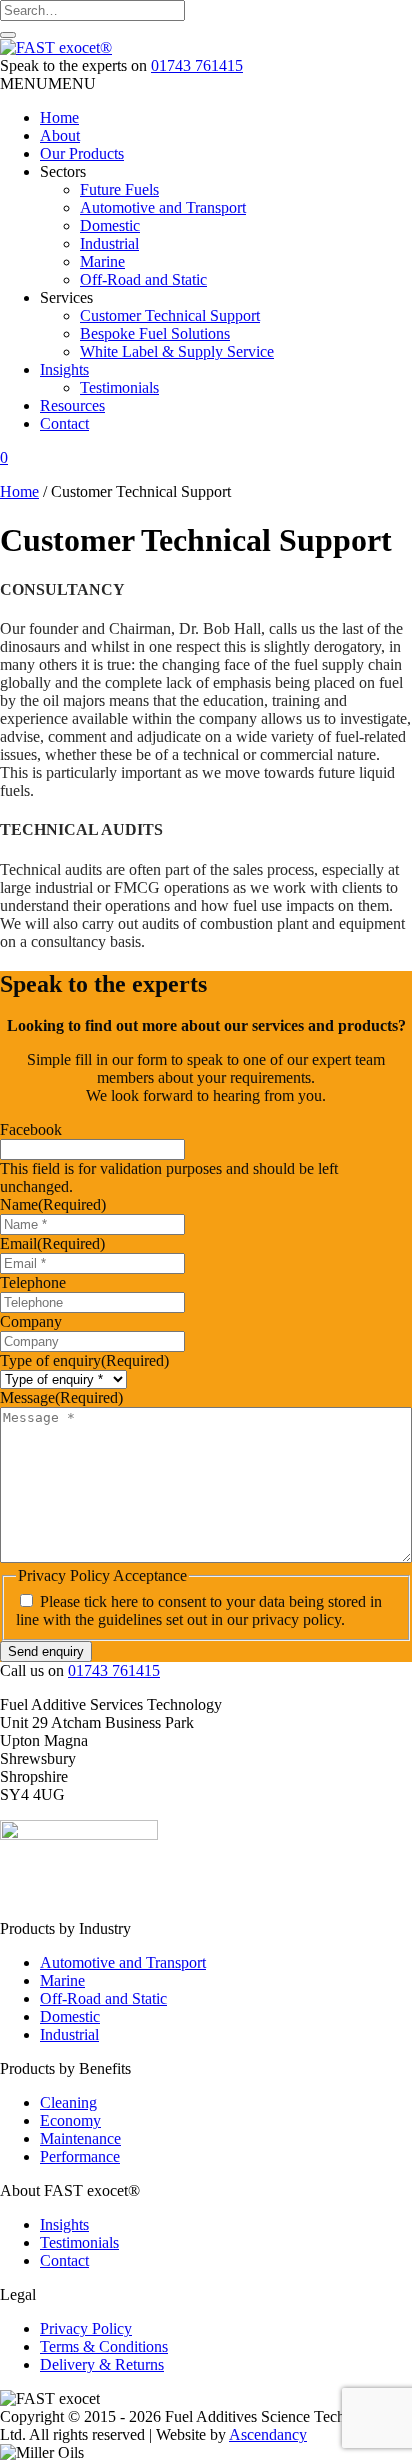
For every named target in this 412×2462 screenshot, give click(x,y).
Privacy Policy (86, 2328)
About (60, 135)
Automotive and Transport (163, 207)
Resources (72, 405)
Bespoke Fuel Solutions (155, 333)
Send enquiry (46, 1651)
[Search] (8, 35)
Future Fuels (119, 189)
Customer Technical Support (170, 315)
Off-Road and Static (143, 279)
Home (59, 117)
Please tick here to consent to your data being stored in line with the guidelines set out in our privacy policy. (199, 1610)
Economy (70, 2120)
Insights (64, 369)
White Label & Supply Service (177, 351)
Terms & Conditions (104, 2346)
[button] (48, 83)
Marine (102, 261)
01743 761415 (197, 65)
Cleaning (68, 2102)
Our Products (82, 153)
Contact (64, 423)
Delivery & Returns (102, 2364)
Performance (80, 2156)
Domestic (110, 225)
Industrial (109, 243)
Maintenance (80, 2138)
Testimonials (119, 387)
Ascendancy (268, 2434)
